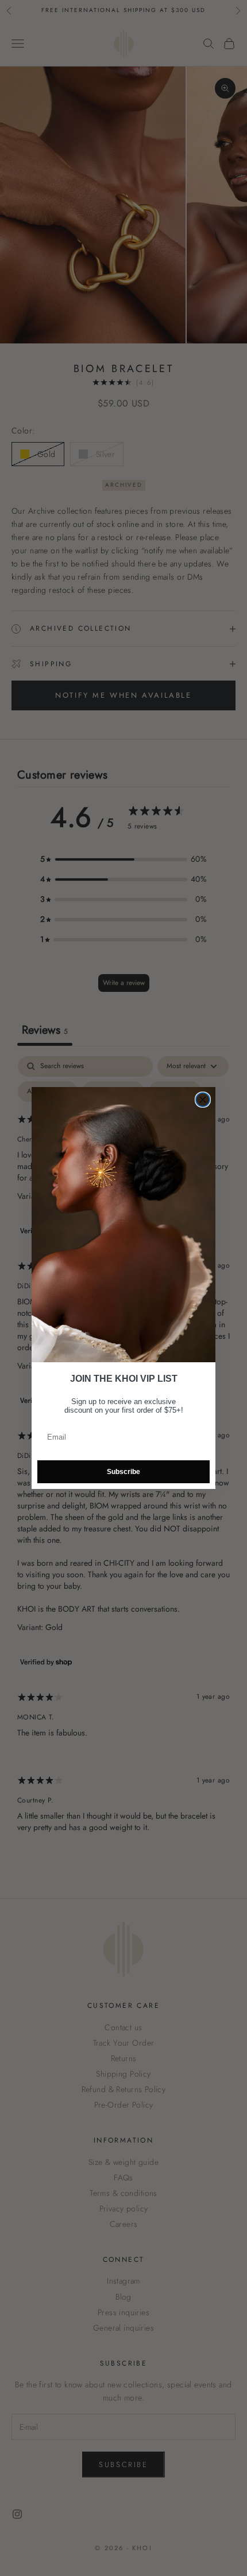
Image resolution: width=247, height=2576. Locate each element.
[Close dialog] (203, 1100)
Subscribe (123, 1472)
